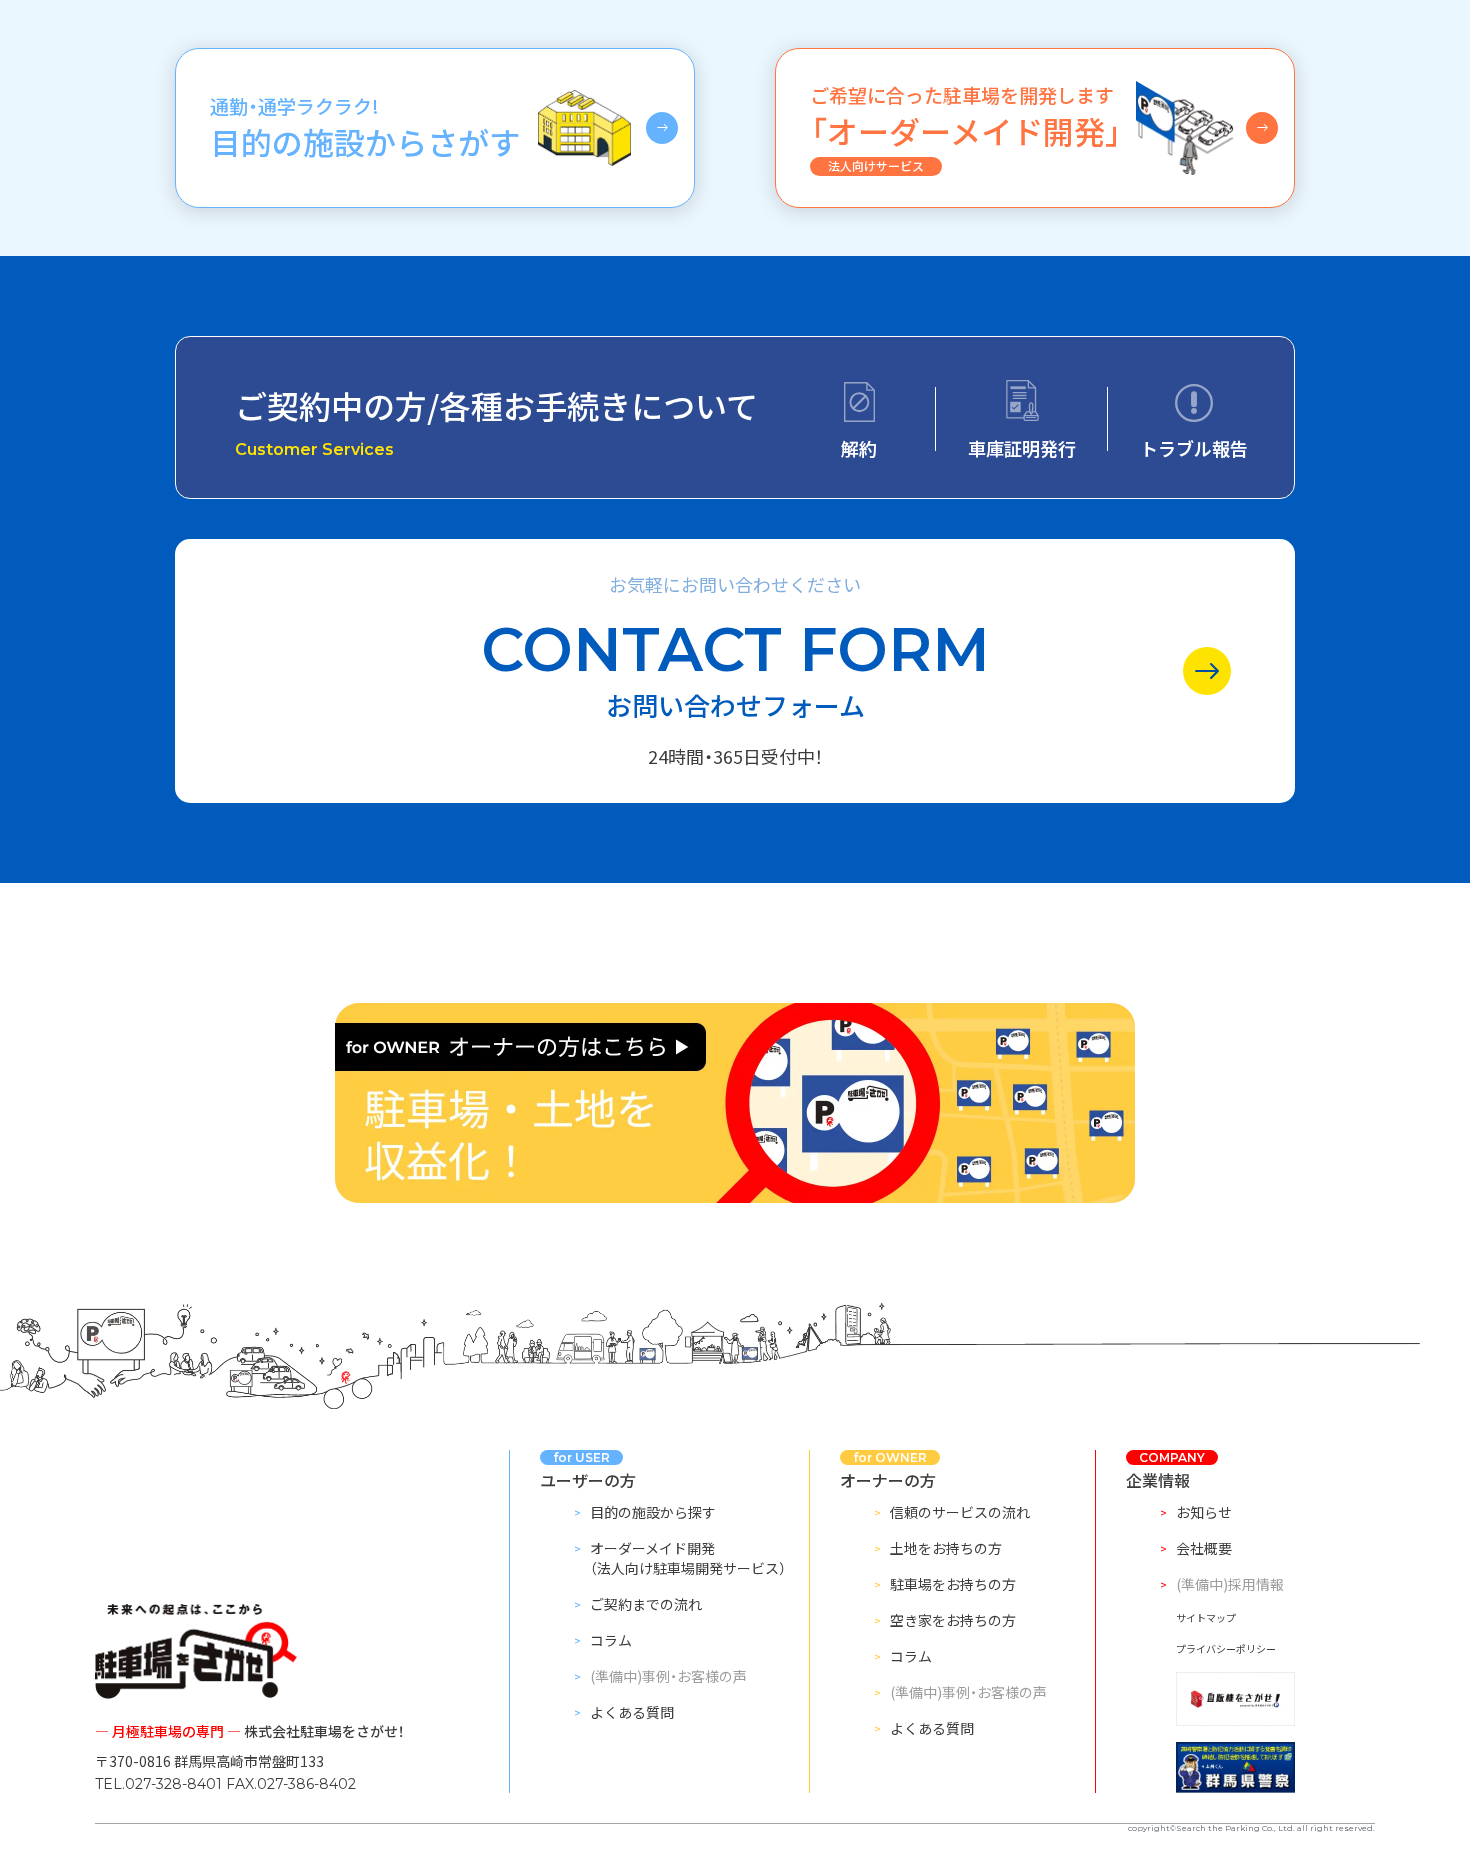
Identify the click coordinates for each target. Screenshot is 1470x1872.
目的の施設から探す (653, 1512)
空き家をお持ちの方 (953, 1620)
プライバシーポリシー (1226, 1648)
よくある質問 (632, 1712)
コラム (611, 1640)
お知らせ (1204, 1512)
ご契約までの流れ (646, 1604)
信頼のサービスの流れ (960, 1512)
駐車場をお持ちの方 (953, 1584)
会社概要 (1204, 1548)
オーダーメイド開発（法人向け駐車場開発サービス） (688, 1558)
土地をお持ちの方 (946, 1548)
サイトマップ (1206, 1617)
